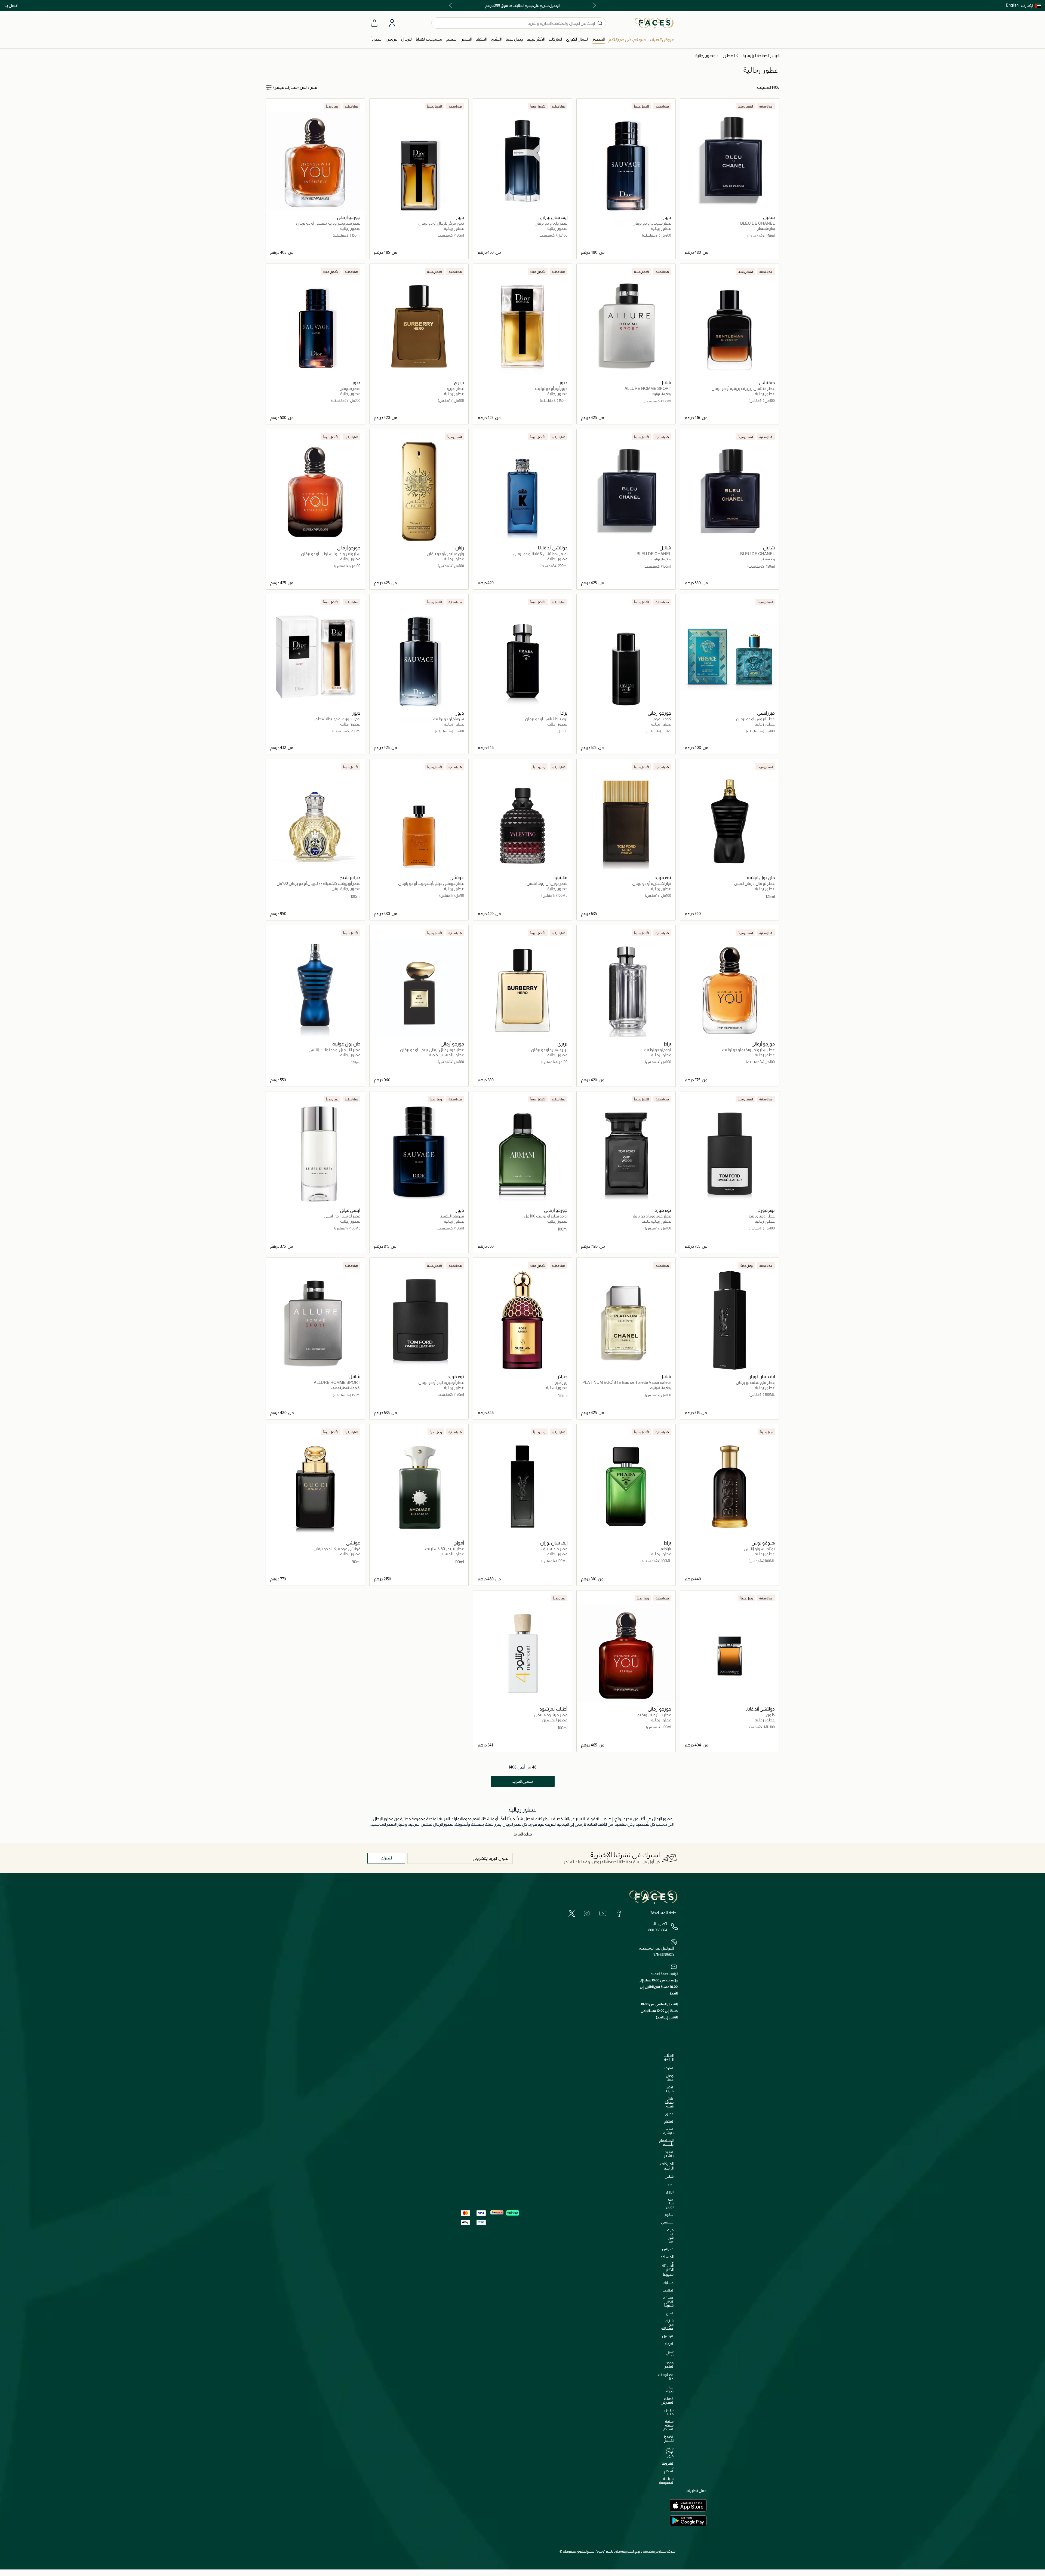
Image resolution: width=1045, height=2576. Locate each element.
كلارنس (668, 2249)
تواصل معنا (669, 2412)
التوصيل (668, 2336)
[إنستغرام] (587, 1913)
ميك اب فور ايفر (670, 2236)
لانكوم (669, 2215)
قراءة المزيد (523, 1834)
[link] (555, 39)
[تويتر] (572, 1913)
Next (451, 5)
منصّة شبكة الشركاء (668, 2425)
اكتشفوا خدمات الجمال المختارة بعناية (522, 5)
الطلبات (668, 2290)
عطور (669, 2114)
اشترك (386, 1858)
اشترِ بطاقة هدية (669, 2102)
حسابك (668, 2283)
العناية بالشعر (669, 2154)
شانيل (669, 2176)
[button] (1031, 5)
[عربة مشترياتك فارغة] (374, 23)
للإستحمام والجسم (666, 2142)
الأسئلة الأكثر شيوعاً (668, 2302)
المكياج (669, 2121)
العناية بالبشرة (668, 2131)
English (1012, 5)
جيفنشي (667, 2222)
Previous (594, 5)
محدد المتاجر (669, 2365)
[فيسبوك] (619, 1913)
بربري (670, 2192)
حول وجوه (670, 2389)
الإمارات (1027, 5)
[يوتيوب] (603, 1913)
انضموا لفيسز (669, 2439)
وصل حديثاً (670, 2078)
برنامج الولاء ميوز (669, 2452)
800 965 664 (658, 1930)
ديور (670, 2184)
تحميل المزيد (523, 1781)
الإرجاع (669, 2344)
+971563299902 (664, 1954)
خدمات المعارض (667, 2401)
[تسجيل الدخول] (392, 23)
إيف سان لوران (670, 2203)
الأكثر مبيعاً (670, 2089)
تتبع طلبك (669, 2353)
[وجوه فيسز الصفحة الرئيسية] (654, 23)
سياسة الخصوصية (666, 2481)
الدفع (670, 2313)
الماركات (668, 2068)
